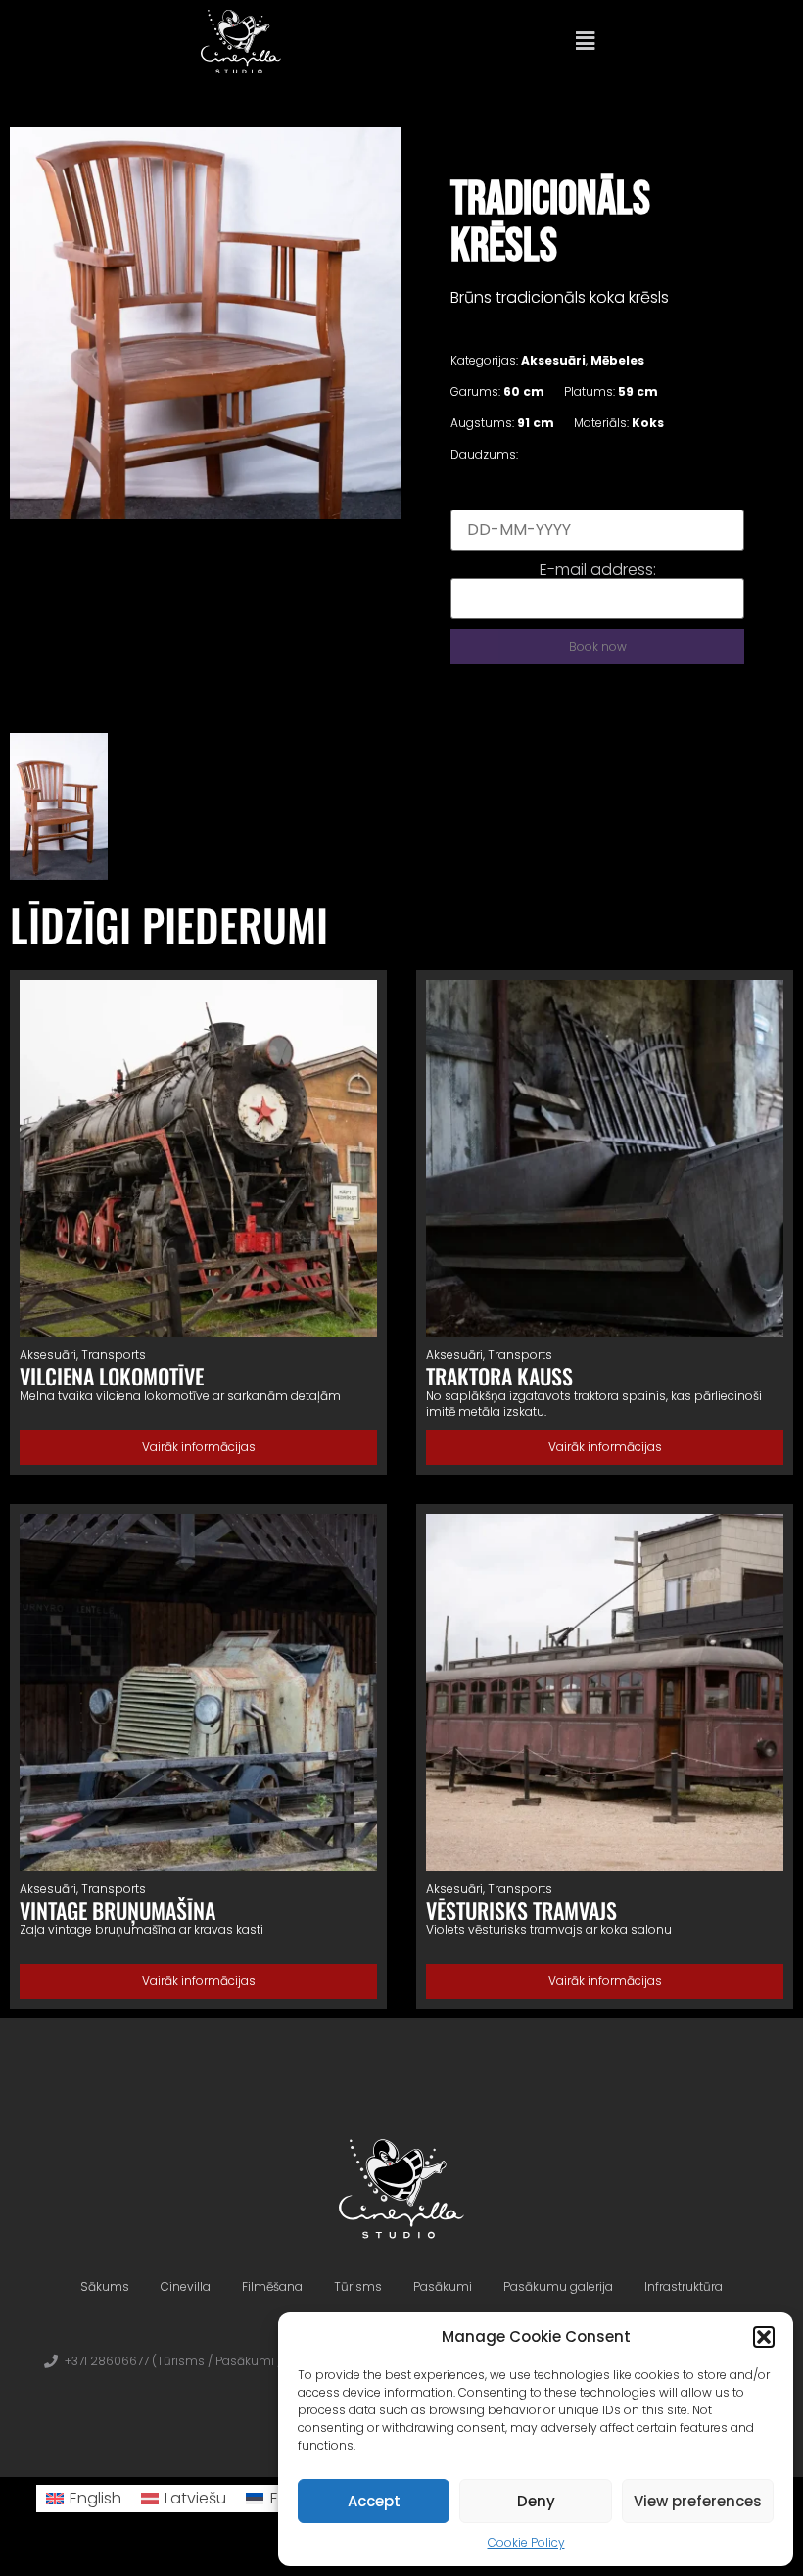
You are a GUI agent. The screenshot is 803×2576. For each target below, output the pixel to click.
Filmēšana (272, 2286)
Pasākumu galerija (558, 2286)
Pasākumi (443, 2286)
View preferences (698, 2501)
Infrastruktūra (684, 2286)
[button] (764, 2337)
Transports (114, 1355)
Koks (648, 423)
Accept (374, 2501)
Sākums (105, 2286)
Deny (536, 2501)
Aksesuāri (553, 360)
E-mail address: (598, 570)
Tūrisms (358, 2286)
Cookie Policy (526, 2542)
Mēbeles (617, 360)
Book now (598, 646)
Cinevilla (186, 2286)
